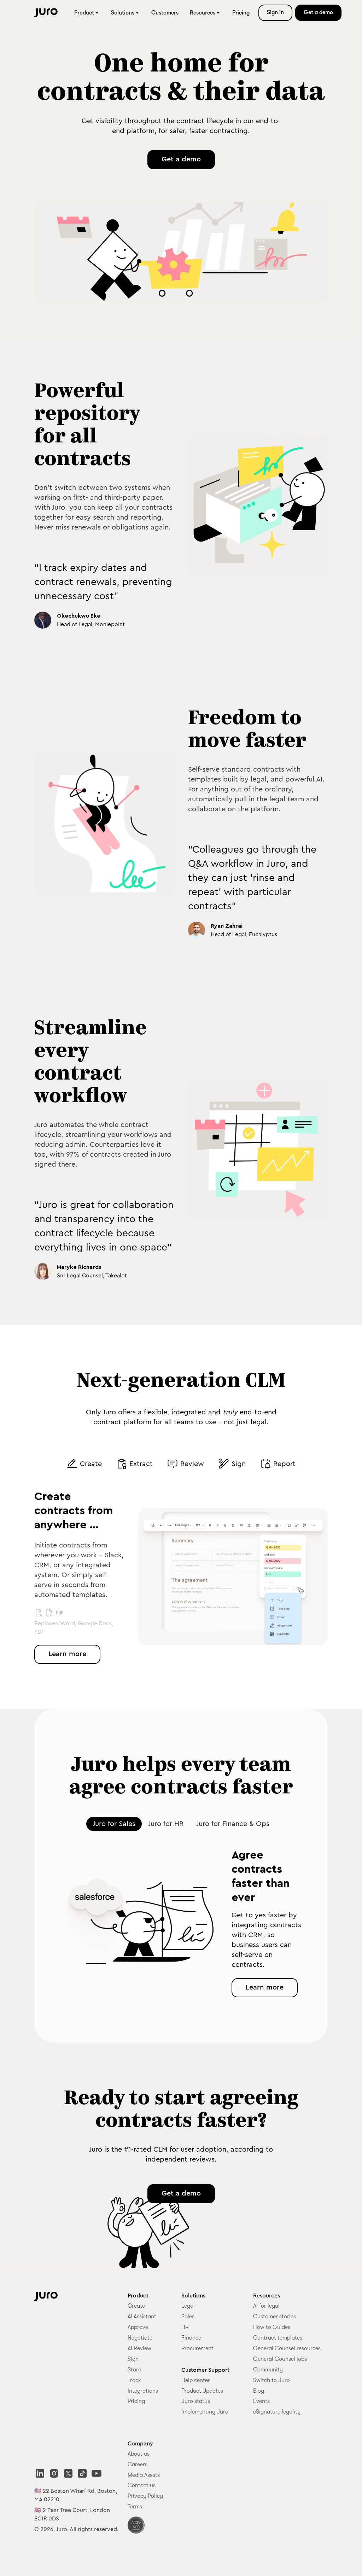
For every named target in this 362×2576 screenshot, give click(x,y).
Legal (188, 2306)
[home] (46, 13)
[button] (87, 13)
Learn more (67, 1654)
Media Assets (144, 2475)
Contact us (142, 2485)
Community (268, 2370)
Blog (259, 2391)
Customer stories (275, 2317)
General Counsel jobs (280, 2359)
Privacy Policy (145, 2496)
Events (261, 2401)
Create (136, 2306)
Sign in (275, 12)
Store (134, 2370)
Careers (138, 2465)
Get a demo (318, 12)
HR (185, 2327)
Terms (135, 2507)
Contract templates (278, 2338)
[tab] (84, 1464)
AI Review (139, 2348)
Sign (133, 2359)
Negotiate (140, 2338)
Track (134, 2380)
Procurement (197, 2348)
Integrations (143, 2391)
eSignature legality (277, 2412)
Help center (196, 2380)
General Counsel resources (287, 2348)
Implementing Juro (205, 2412)
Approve (138, 2327)
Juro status (196, 2401)
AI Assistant (142, 2317)
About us (139, 2454)
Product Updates (202, 2391)
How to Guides (272, 2327)
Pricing (241, 13)
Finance (191, 2338)
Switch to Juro (271, 2380)
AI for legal (266, 2306)
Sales (188, 2317)
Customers (165, 13)
